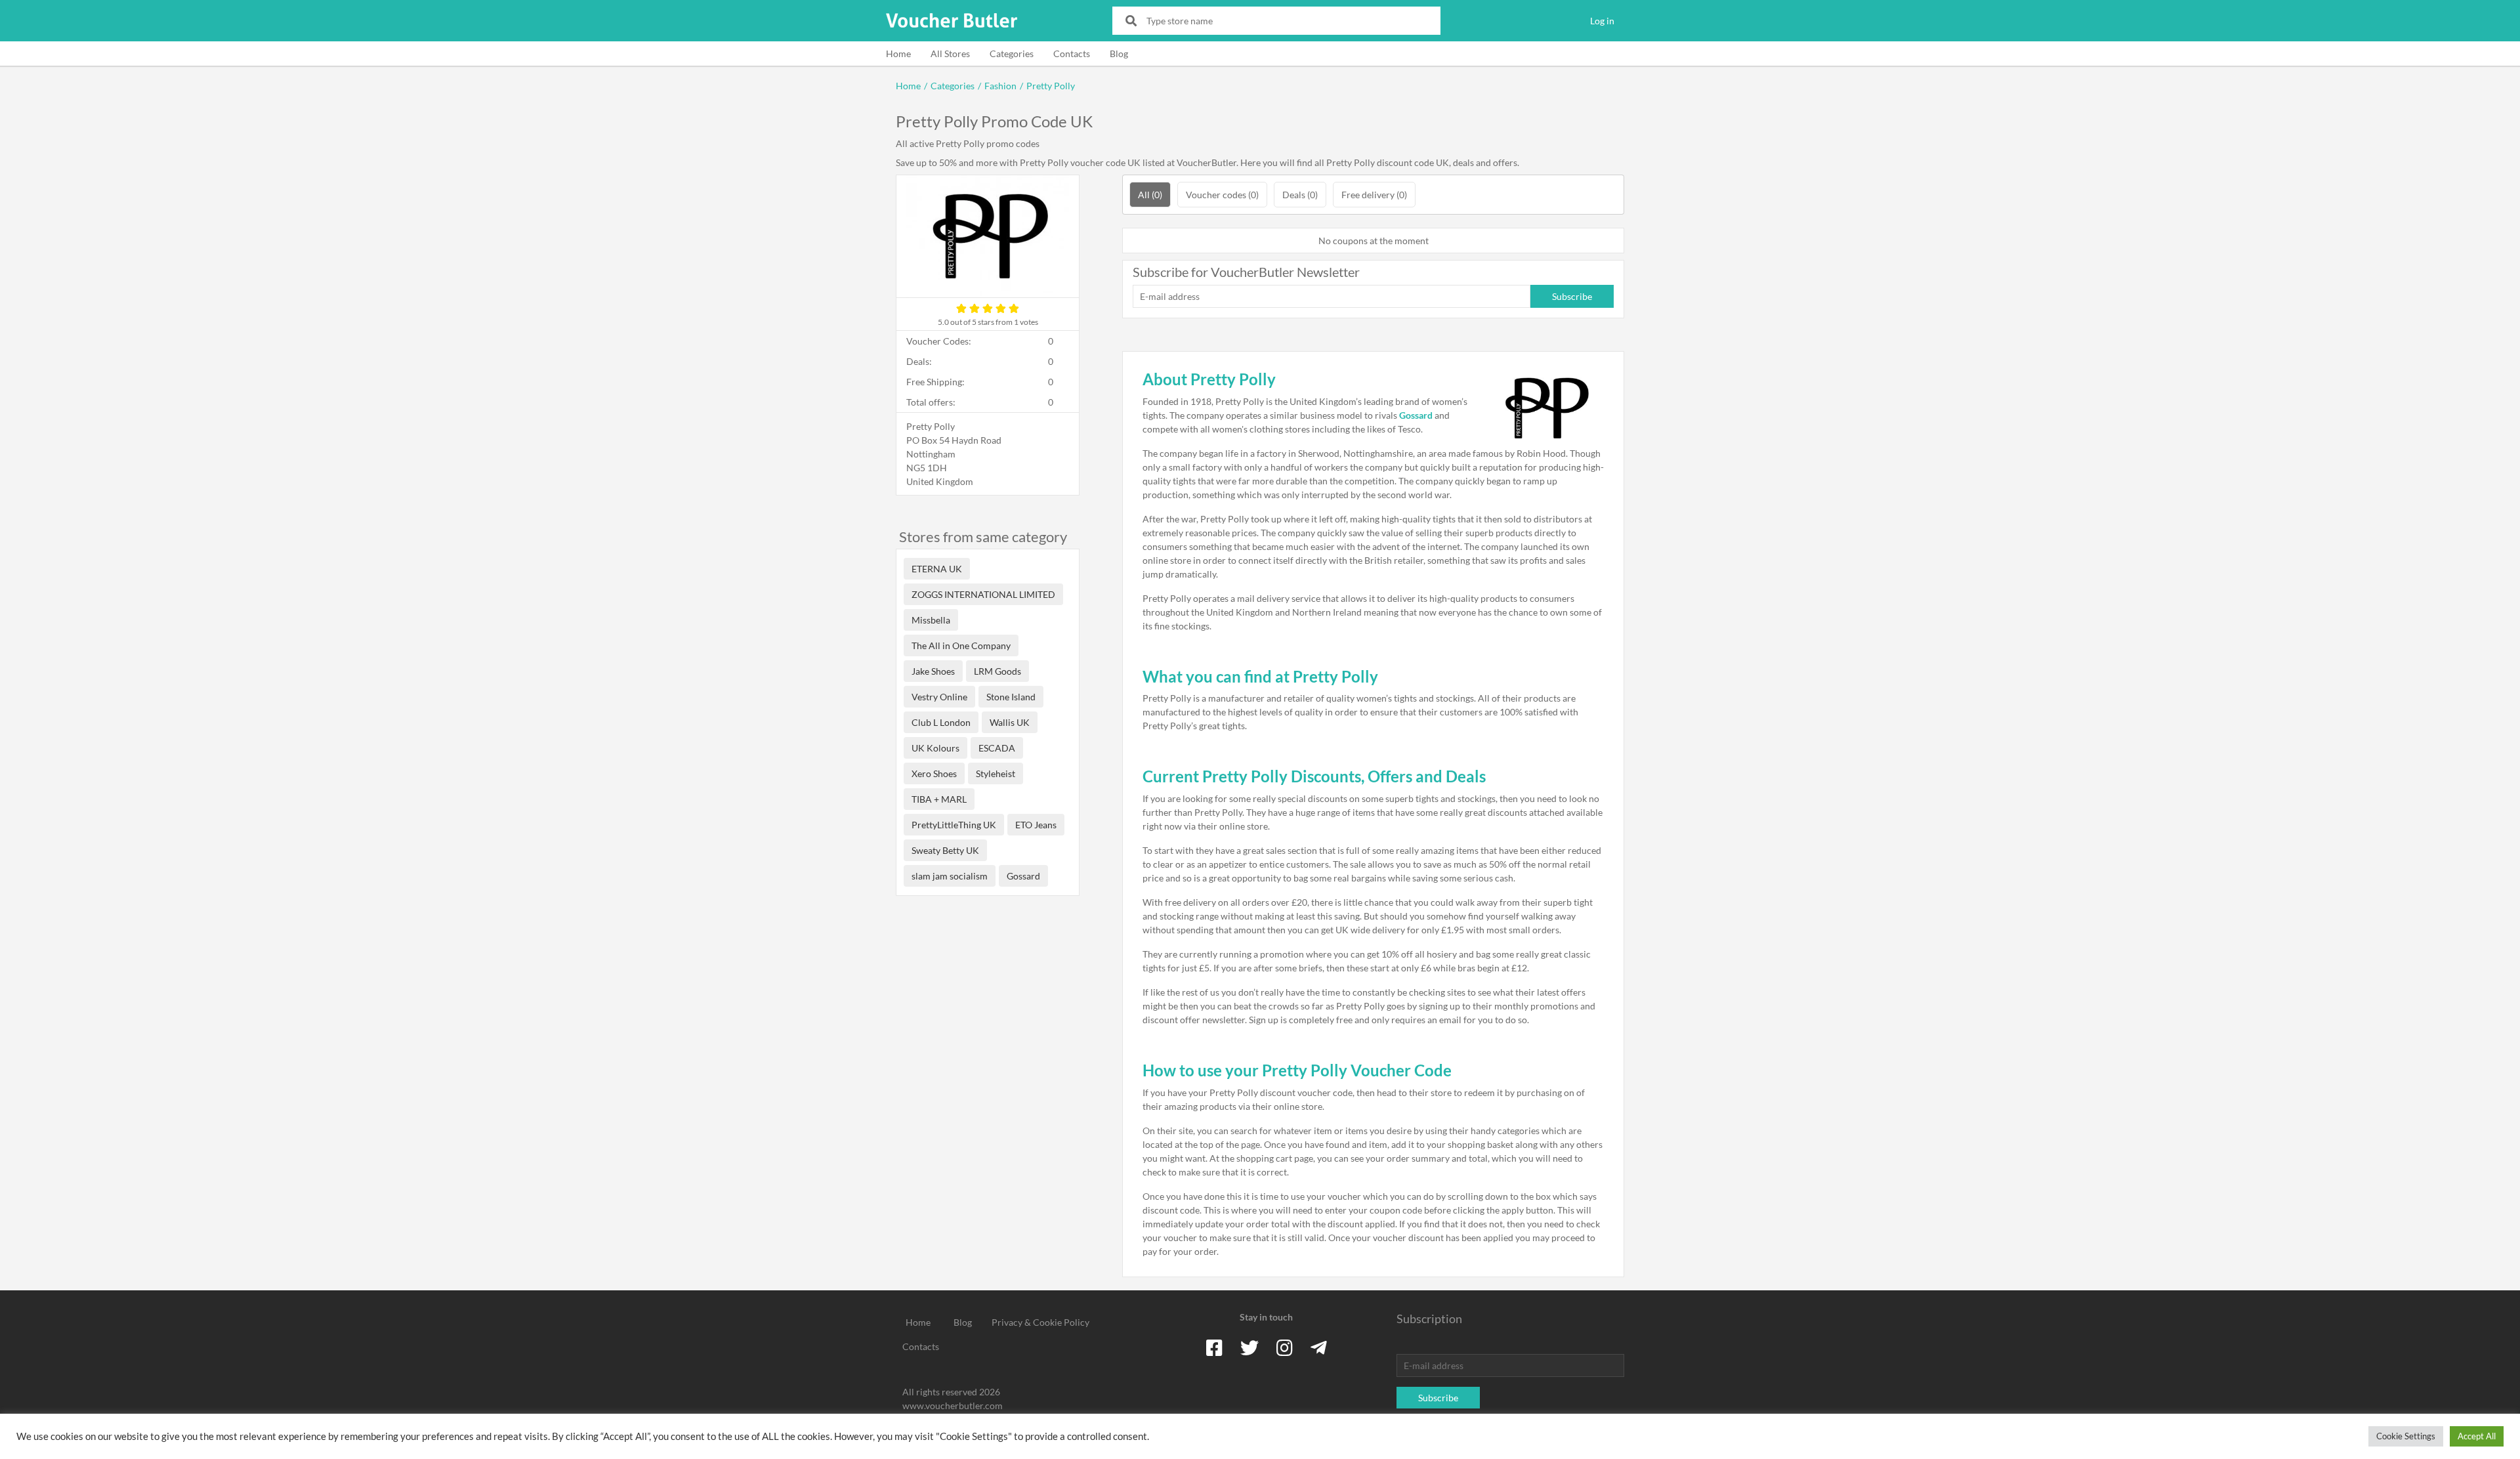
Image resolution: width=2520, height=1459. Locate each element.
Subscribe (1572, 296)
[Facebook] (1214, 1347)
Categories (1012, 53)
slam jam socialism (950, 876)
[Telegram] (1319, 1347)
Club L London (941, 722)
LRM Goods (997, 671)
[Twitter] (1249, 1347)
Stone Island (1011, 697)
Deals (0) (1300, 195)
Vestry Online (939, 697)
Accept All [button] (2477, 1436)
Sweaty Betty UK (945, 850)
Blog (1119, 53)
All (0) (1150, 195)
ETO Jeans (1036, 825)
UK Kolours (935, 748)
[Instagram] (1285, 1347)
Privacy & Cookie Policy (1040, 1322)
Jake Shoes (933, 671)
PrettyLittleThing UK (954, 825)
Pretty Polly (1051, 86)
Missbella (931, 620)
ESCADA (997, 748)
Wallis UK (1010, 722)
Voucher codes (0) (1222, 195)
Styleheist (996, 773)
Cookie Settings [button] (2406, 1436)
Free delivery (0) (1374, 195)
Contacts (1072, 53)
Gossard (1023, 876)
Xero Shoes (934, 773)
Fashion (1000, 86)
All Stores (950, 53)
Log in (1602, 21)
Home (898, 53)
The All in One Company (961, 645)
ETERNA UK (937, 569)
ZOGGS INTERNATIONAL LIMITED (983, 594)
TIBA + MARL (939, 799)
